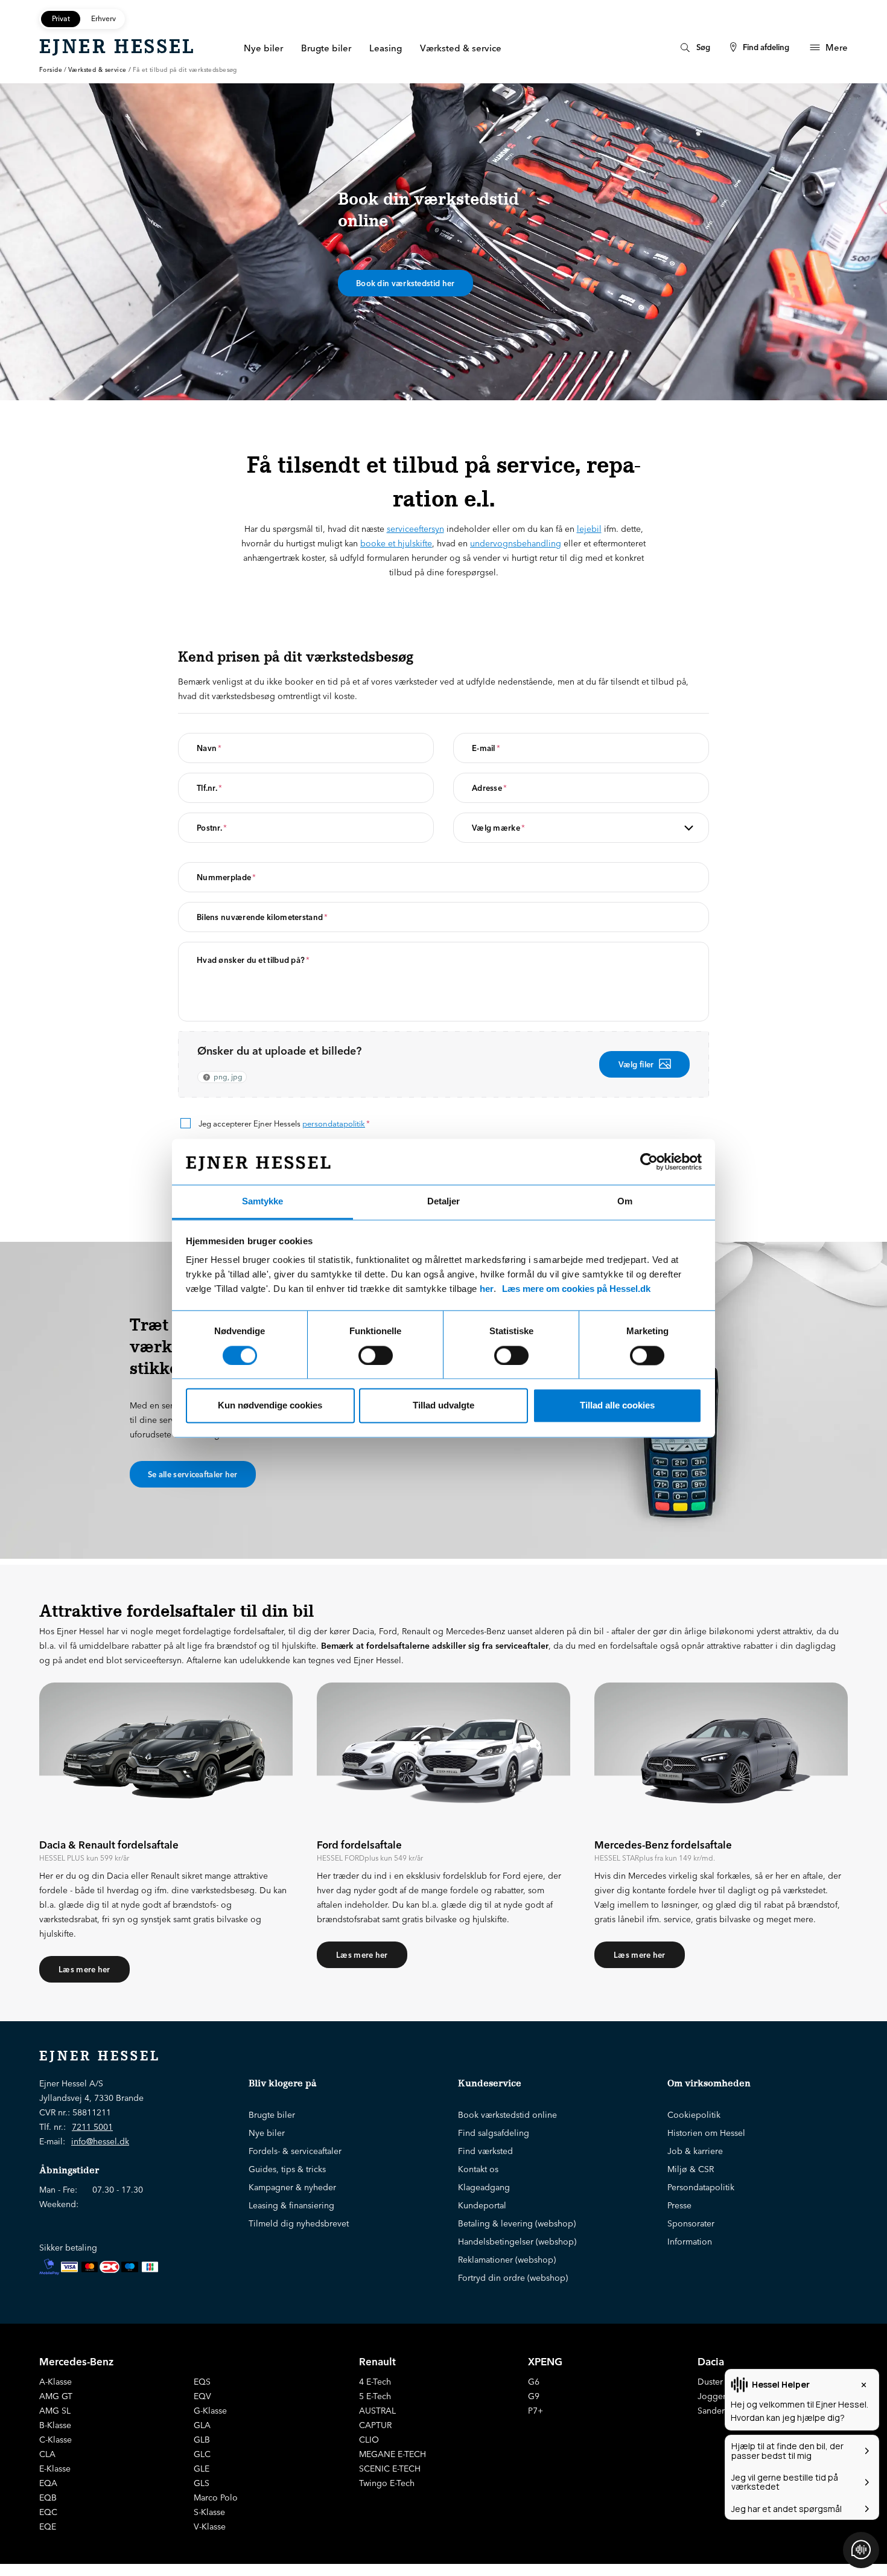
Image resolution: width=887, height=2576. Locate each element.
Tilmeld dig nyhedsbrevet (299, 2223)
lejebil (589, 529)
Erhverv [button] (103, 18)
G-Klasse (210, 2411)
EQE (48, 2526)
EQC (48, 2512)
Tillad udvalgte (443, 1406)
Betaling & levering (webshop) (517, 2223)
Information (690, 2242)
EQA (48, 2483)
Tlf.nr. (209, 788)
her (487, 1289)
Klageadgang (484, 2187)
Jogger (712, 2396)
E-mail (486, 748)
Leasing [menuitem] (386, 48)
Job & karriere (695, 2151)
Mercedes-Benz (76, 2361)
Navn (209, 748)
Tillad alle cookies (617, 1406)
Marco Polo (216, 2498)
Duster (710, 2382)
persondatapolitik (334, 1123)
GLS (202, 2483)
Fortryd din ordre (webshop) (513, 2278)
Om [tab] (625, 1202)
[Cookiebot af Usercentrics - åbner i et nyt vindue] (649, 1162)
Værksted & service (97, 70)
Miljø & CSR (691, 2169)
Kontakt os (478, 2169)
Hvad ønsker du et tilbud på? (253, 960)
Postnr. (212, 828)
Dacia (711, 2361)
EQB (48, 2498)
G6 (534, 2382)
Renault (377, 2361)
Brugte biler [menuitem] (326, 48)
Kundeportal (482, 2205)
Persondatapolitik (701, 2187)
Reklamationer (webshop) (507, 2260)
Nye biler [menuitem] (263, 48)
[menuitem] (694, 47)
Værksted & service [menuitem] (461, 48)
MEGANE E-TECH (393, 2454)
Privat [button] (61, 18)
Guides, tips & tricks (287, 2169)
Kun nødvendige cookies (270, 1406)
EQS (202, 2382)
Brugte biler (272, 2115)
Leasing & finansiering (291, 2205)
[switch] (376, 1355)
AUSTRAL (377, 2411)
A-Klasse (56, 2382)
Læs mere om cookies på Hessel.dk (576, 1289)
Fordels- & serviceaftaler (295, 2151)
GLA (202, 2425)
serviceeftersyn (415, 529)
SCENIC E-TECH (390, 2469)
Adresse (489, 788)
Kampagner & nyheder (292, 2187)
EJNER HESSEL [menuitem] (117, 46)
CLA (47, 2454)
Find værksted (485, 2151)
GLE (202, 2469)
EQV (202, 2396)
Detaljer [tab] (443, 1202)
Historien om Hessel (706, 2133)
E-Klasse (55, 2469)
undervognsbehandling (516, 543)
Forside (51, 70)
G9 (534, 2396)
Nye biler (267, 2133)
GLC (202, 2454)
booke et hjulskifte (396, 543)
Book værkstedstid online (507, 2115)
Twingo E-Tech (387, 2483)
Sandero (714, 2411)
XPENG (545, 2361)
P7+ (536, 2411)
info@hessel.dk (100, 2141)
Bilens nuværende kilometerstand (262, 917)
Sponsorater (691, 2223)
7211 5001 (92, 2127)
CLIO (369, 2440)
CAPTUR (375, 2425)
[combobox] (530, 828)
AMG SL (55, 2411)
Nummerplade (227, 877)
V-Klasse (210, 2526)
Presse (679, 2205)
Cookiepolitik (694, 2115)
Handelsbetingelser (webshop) (517, 2242)
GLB (202, 2440)
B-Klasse (55, 2425)
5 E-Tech (375, 2396)
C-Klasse (56, 2440)
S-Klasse (209, 2512)
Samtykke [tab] (262, 1202)
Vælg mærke (498, 828)
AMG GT (56, 2396)
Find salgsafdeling (494, 2133)
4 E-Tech (375, 2382)
